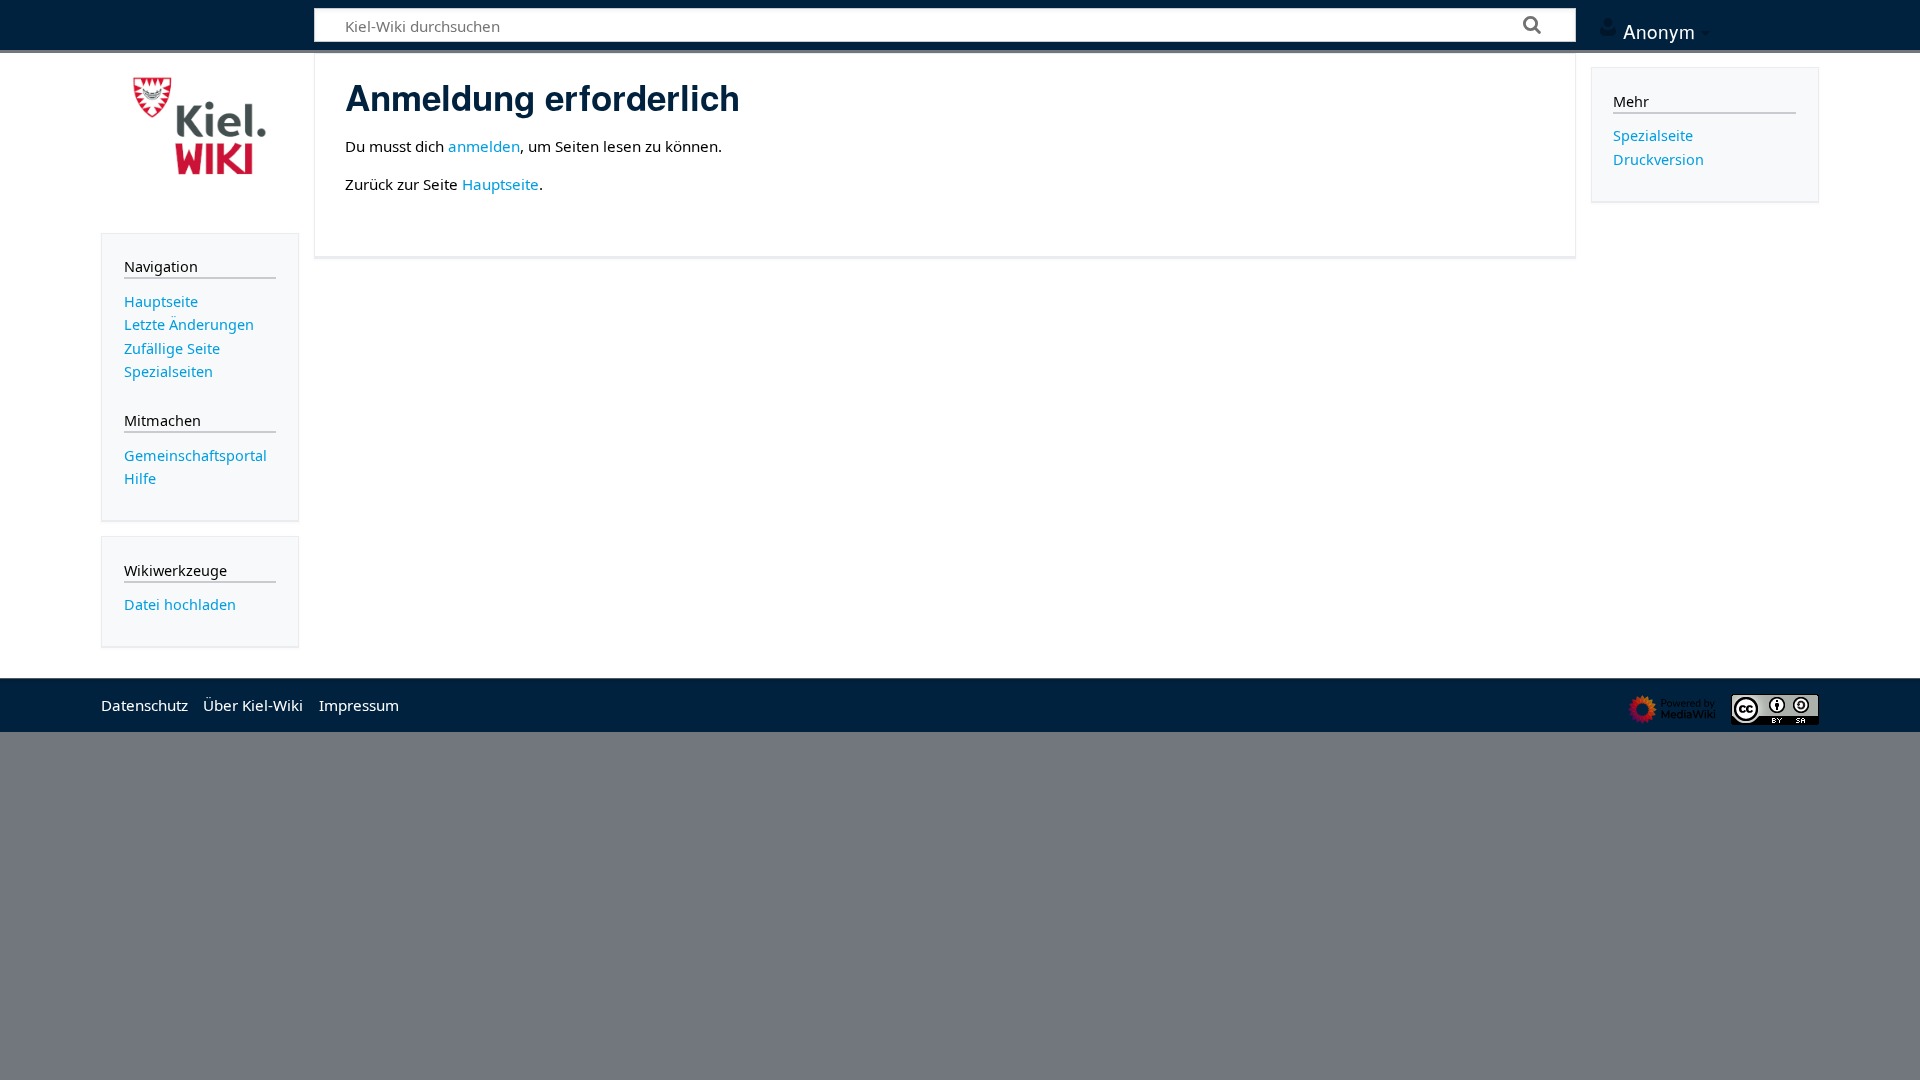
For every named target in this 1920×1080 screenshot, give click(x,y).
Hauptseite (500, 184)
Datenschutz (144, 705)
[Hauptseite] (200, 141)
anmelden (484, 146)
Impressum (359, 705)
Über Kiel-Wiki (253, 705)
